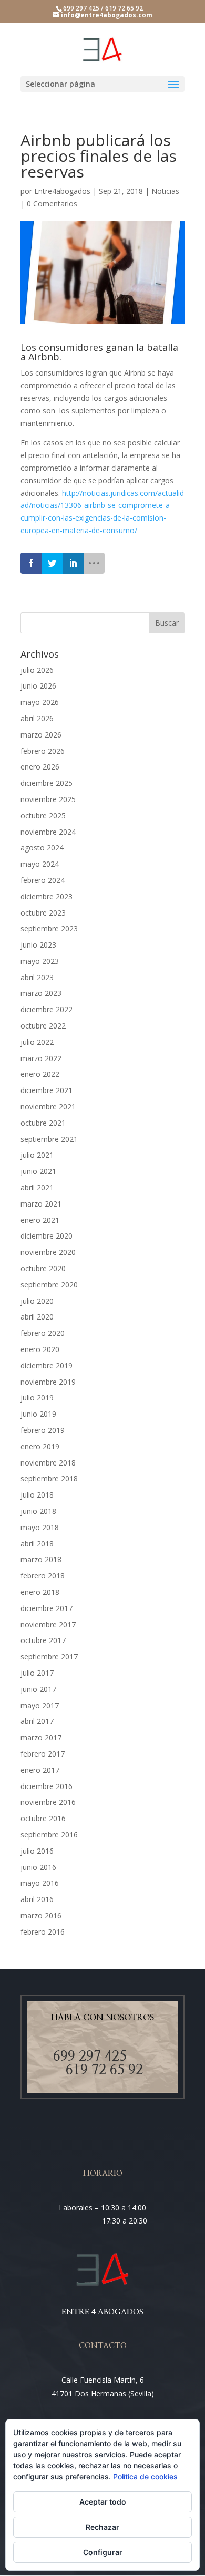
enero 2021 (40, 1220)
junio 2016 (38, 1867)
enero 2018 (40, 1592)
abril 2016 (37, 1899)
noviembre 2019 (48, 1382)
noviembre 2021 (48, 1107)
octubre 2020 (43, 1268)
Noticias (165, 191)
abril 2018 (37, 1544)
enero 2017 (40, 1770)
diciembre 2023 (47, 896)
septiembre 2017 (49, 1656)
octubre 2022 (43, 1026)
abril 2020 (37, 1317)
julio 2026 (37, 670)
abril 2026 (37, 718)
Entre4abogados (62, 191)
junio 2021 (38, 1171)
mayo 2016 (40, 1883)
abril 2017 (37, 1721)
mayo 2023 (40, 961)
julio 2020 (37, 1301)
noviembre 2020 (48, 1252)
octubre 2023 (43, 913)
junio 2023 (38, 945)
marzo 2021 (41, 1204)
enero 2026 (40, 767)
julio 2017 (37, 1673)
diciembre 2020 (47, 1236)
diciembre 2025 (47, 783)
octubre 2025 (43, 816)
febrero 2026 (43, 751)
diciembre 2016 (47, 1786)
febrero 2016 (43, 1932)
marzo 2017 (41, 1737)
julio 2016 (37, 1851)
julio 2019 (37, 1398)
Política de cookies (145, 2476)
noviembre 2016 (48, 1802)
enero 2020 (40, 1349)
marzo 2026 (41, 735)
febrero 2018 (43, 1576)
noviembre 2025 (48, 799)
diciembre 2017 (47, 1608)
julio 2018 (37, 1495)
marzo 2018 (41, 1559)
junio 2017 (38, 1689)
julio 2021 (37, 1155)
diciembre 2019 (47, 1365)
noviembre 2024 (48, 832)
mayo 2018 (40, 1527)
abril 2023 (37, 977)
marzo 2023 (41, 993)
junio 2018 (38, 1511)
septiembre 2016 (49, 1835)
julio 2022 (37, 1042)
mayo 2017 (40, 1705)
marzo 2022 (41, 1058)
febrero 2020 (43, 1333)
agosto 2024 (42, 848)
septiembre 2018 (49, 1478)
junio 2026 (38, 686)
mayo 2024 (40, 864)
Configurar (103, 2552)
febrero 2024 (43, 880)
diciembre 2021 (47, 1090)
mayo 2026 (40, 702)
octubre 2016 (43, 1818)
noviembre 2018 (48, 1463)
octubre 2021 (43, 1123)
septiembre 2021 (49, 1139)
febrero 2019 (43, 1430)
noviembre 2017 (48, 1624)
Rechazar (102, 2527)
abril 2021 (37, 1187)
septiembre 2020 (49, 1285)
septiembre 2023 (49, 928)
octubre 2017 (43, 1640)
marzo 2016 (41, 1915)
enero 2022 (40, 1074)
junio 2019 (38, 1414)
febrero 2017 (43, 1754)
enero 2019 (40, 1446)
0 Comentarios (52, 204)
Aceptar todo (103, 2502)
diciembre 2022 (47, 1009)
